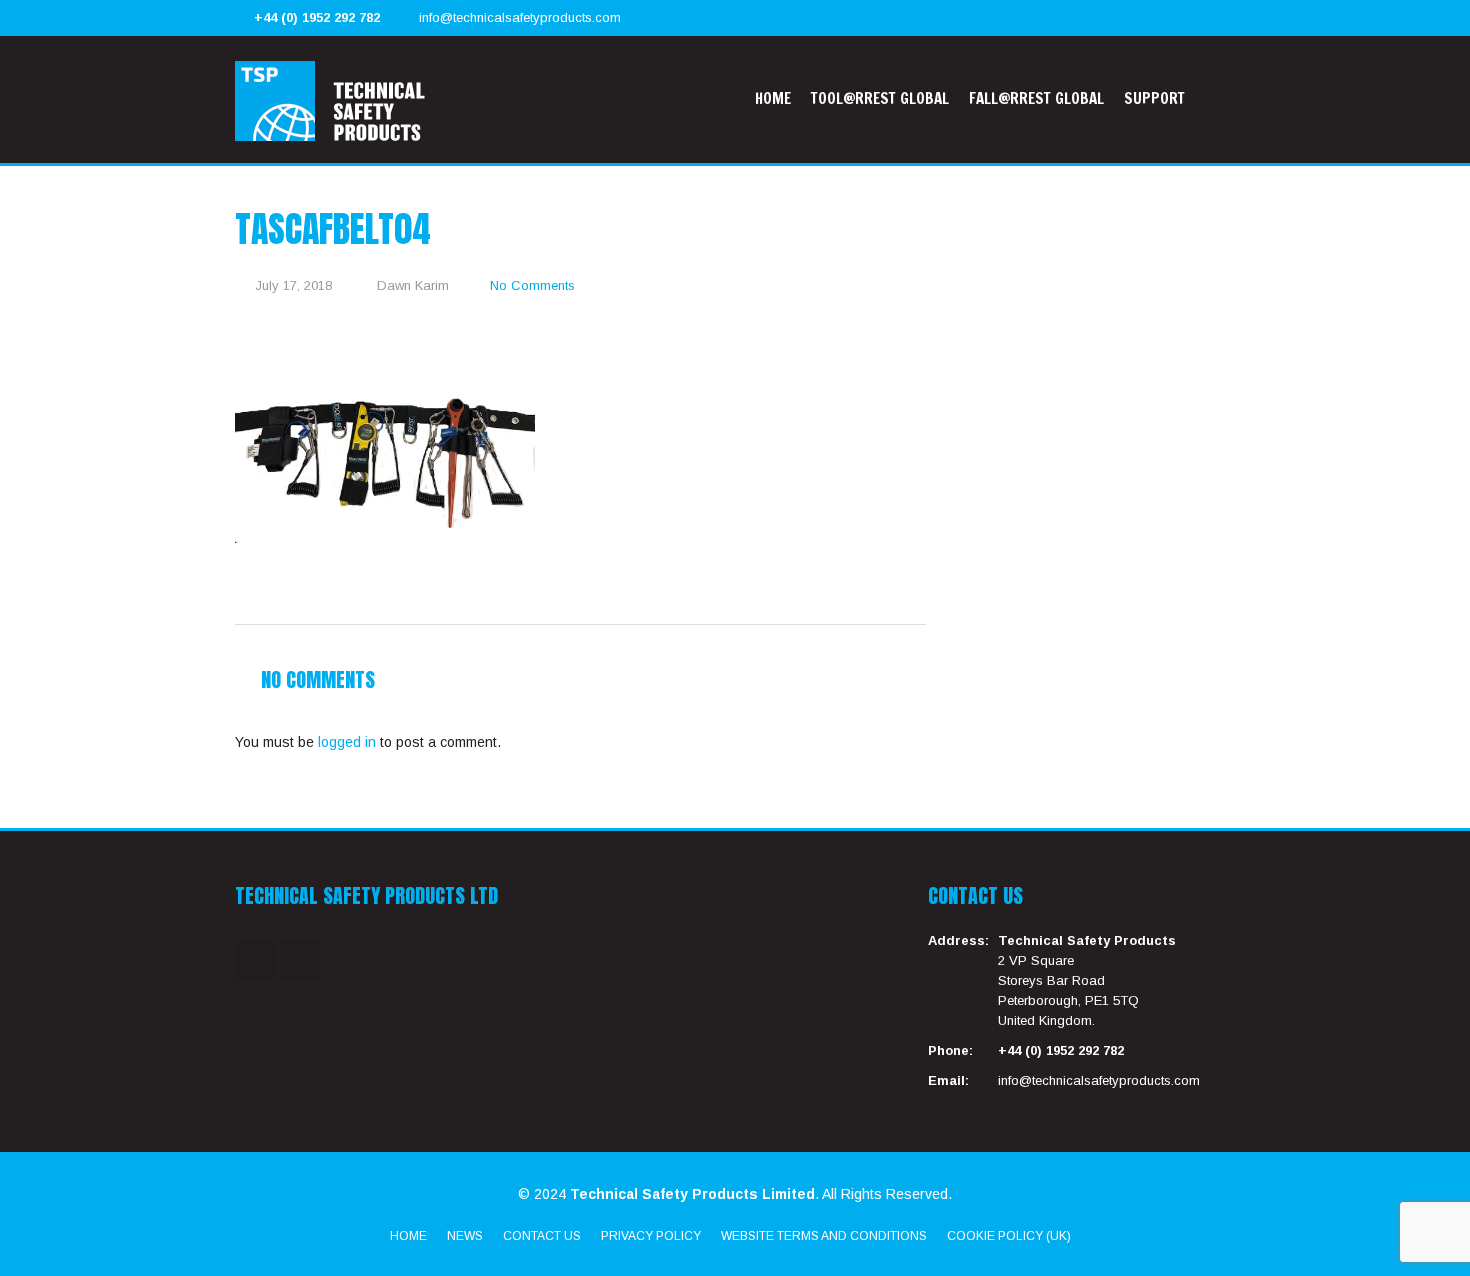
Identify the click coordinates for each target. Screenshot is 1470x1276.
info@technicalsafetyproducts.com (520, 17)
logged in (347, 742)
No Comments (532, 285)
